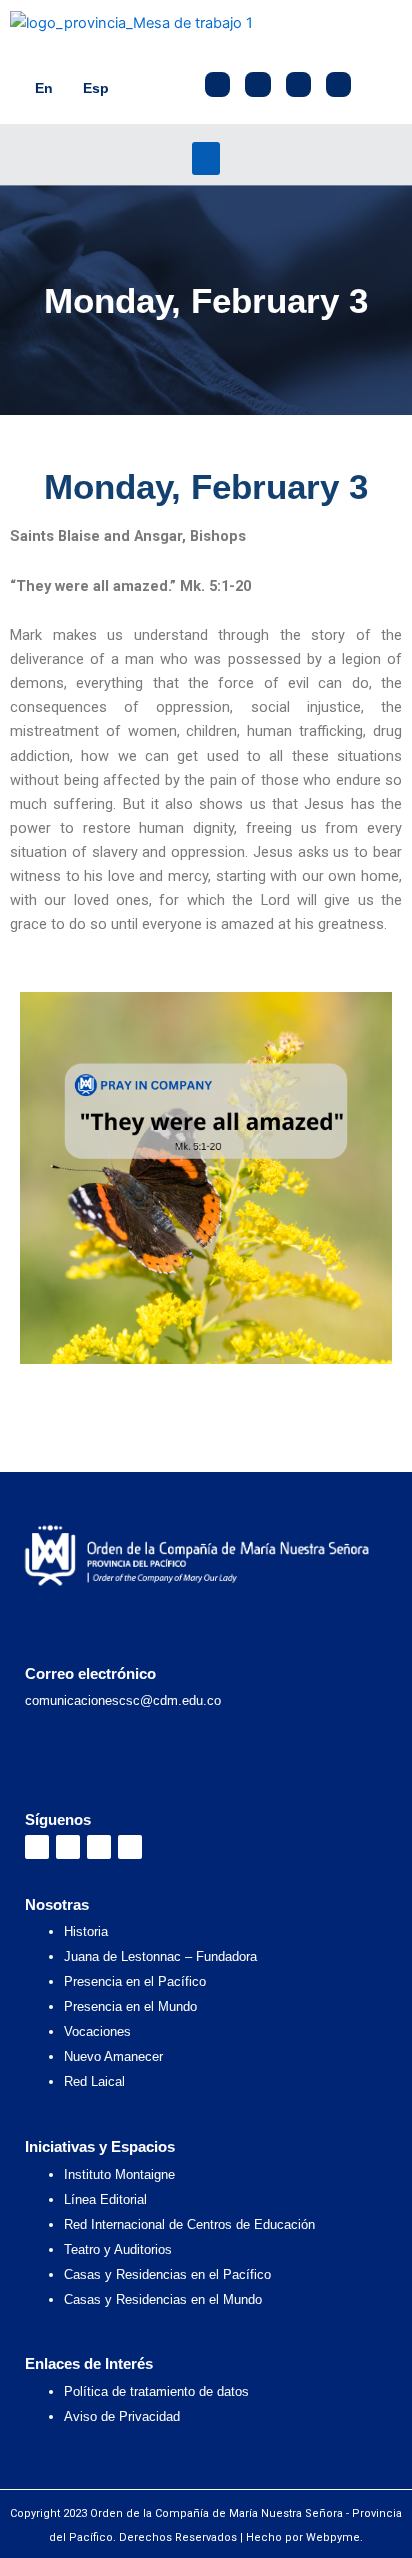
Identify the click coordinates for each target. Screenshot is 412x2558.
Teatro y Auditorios (118, 2249)
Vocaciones (97, 2031)
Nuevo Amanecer (113, 2056)
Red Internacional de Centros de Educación (189, 2224)
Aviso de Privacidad (122, 2416)
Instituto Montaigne (119, 2174)
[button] (206, 158)
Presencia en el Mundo (130, 2006)
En (44, 88)
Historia (86, 1931)
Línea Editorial (105, 2199)
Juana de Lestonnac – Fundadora (160, 1956)
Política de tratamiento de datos (156, 2391)
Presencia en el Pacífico (135, 1981)
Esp (96, 88)
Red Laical (94, 2081)
